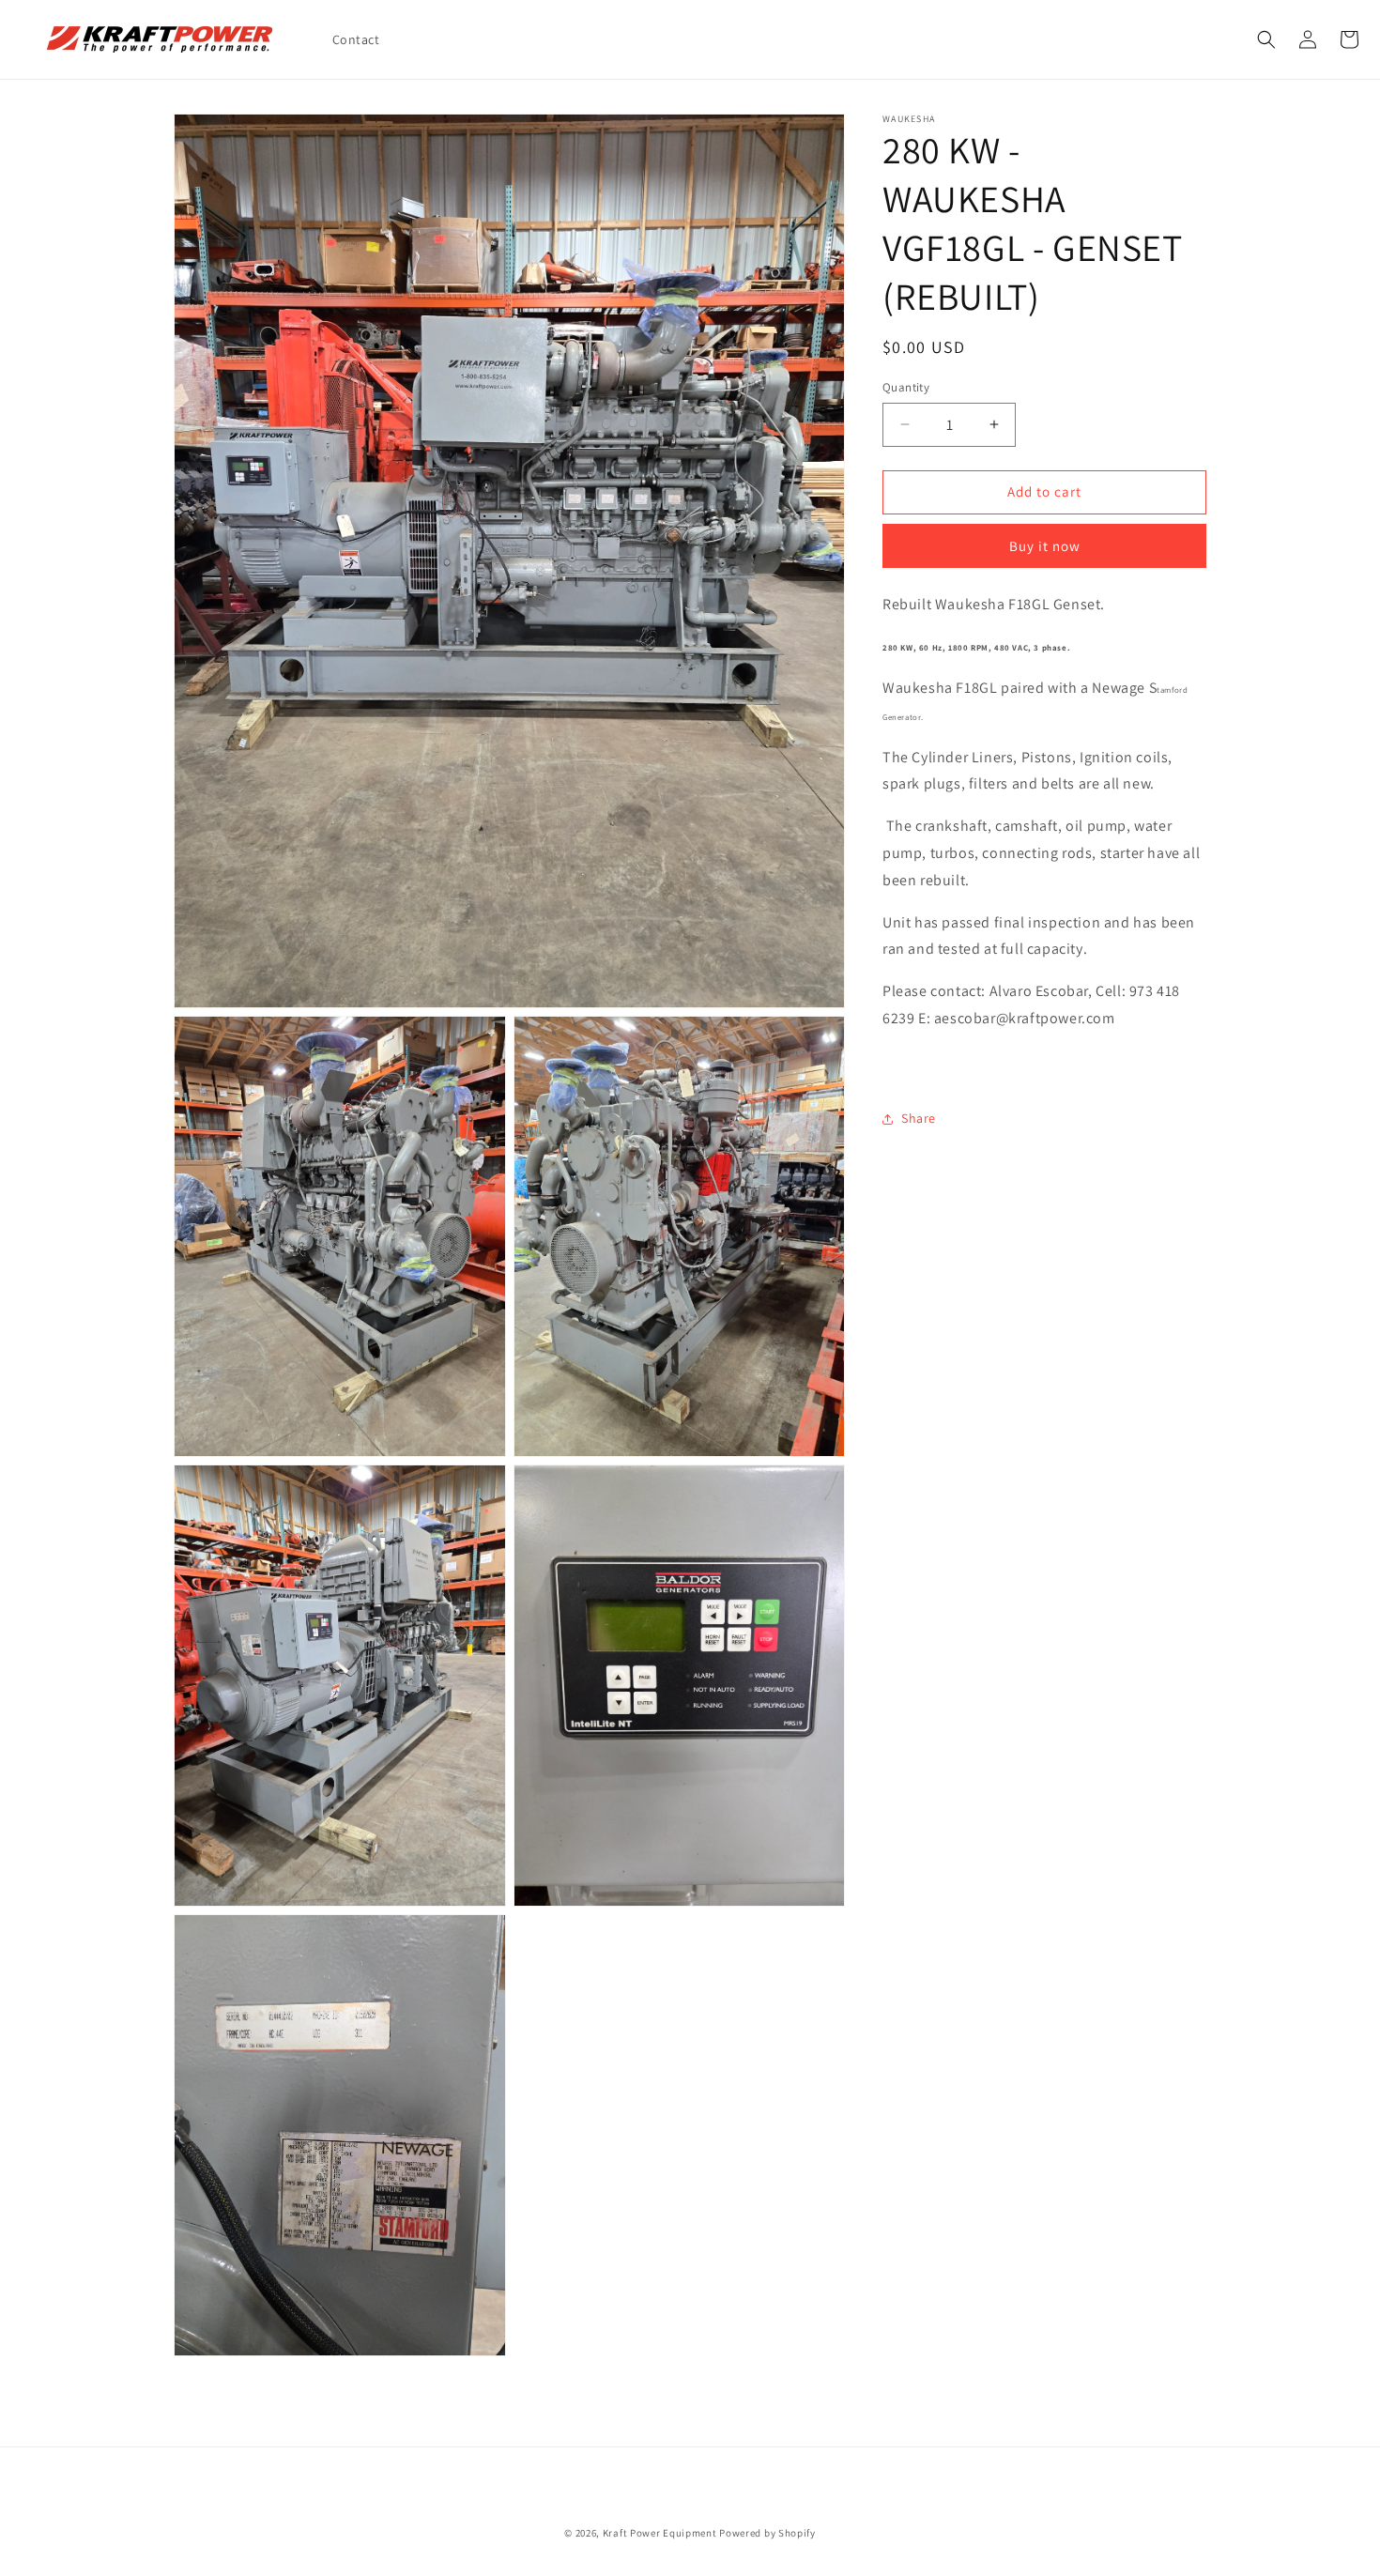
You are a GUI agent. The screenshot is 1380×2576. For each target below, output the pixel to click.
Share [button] (919, 1118)
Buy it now (1045, 546)
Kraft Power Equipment (660, 2533)
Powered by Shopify (767, 2533)
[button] (1266, 39)
